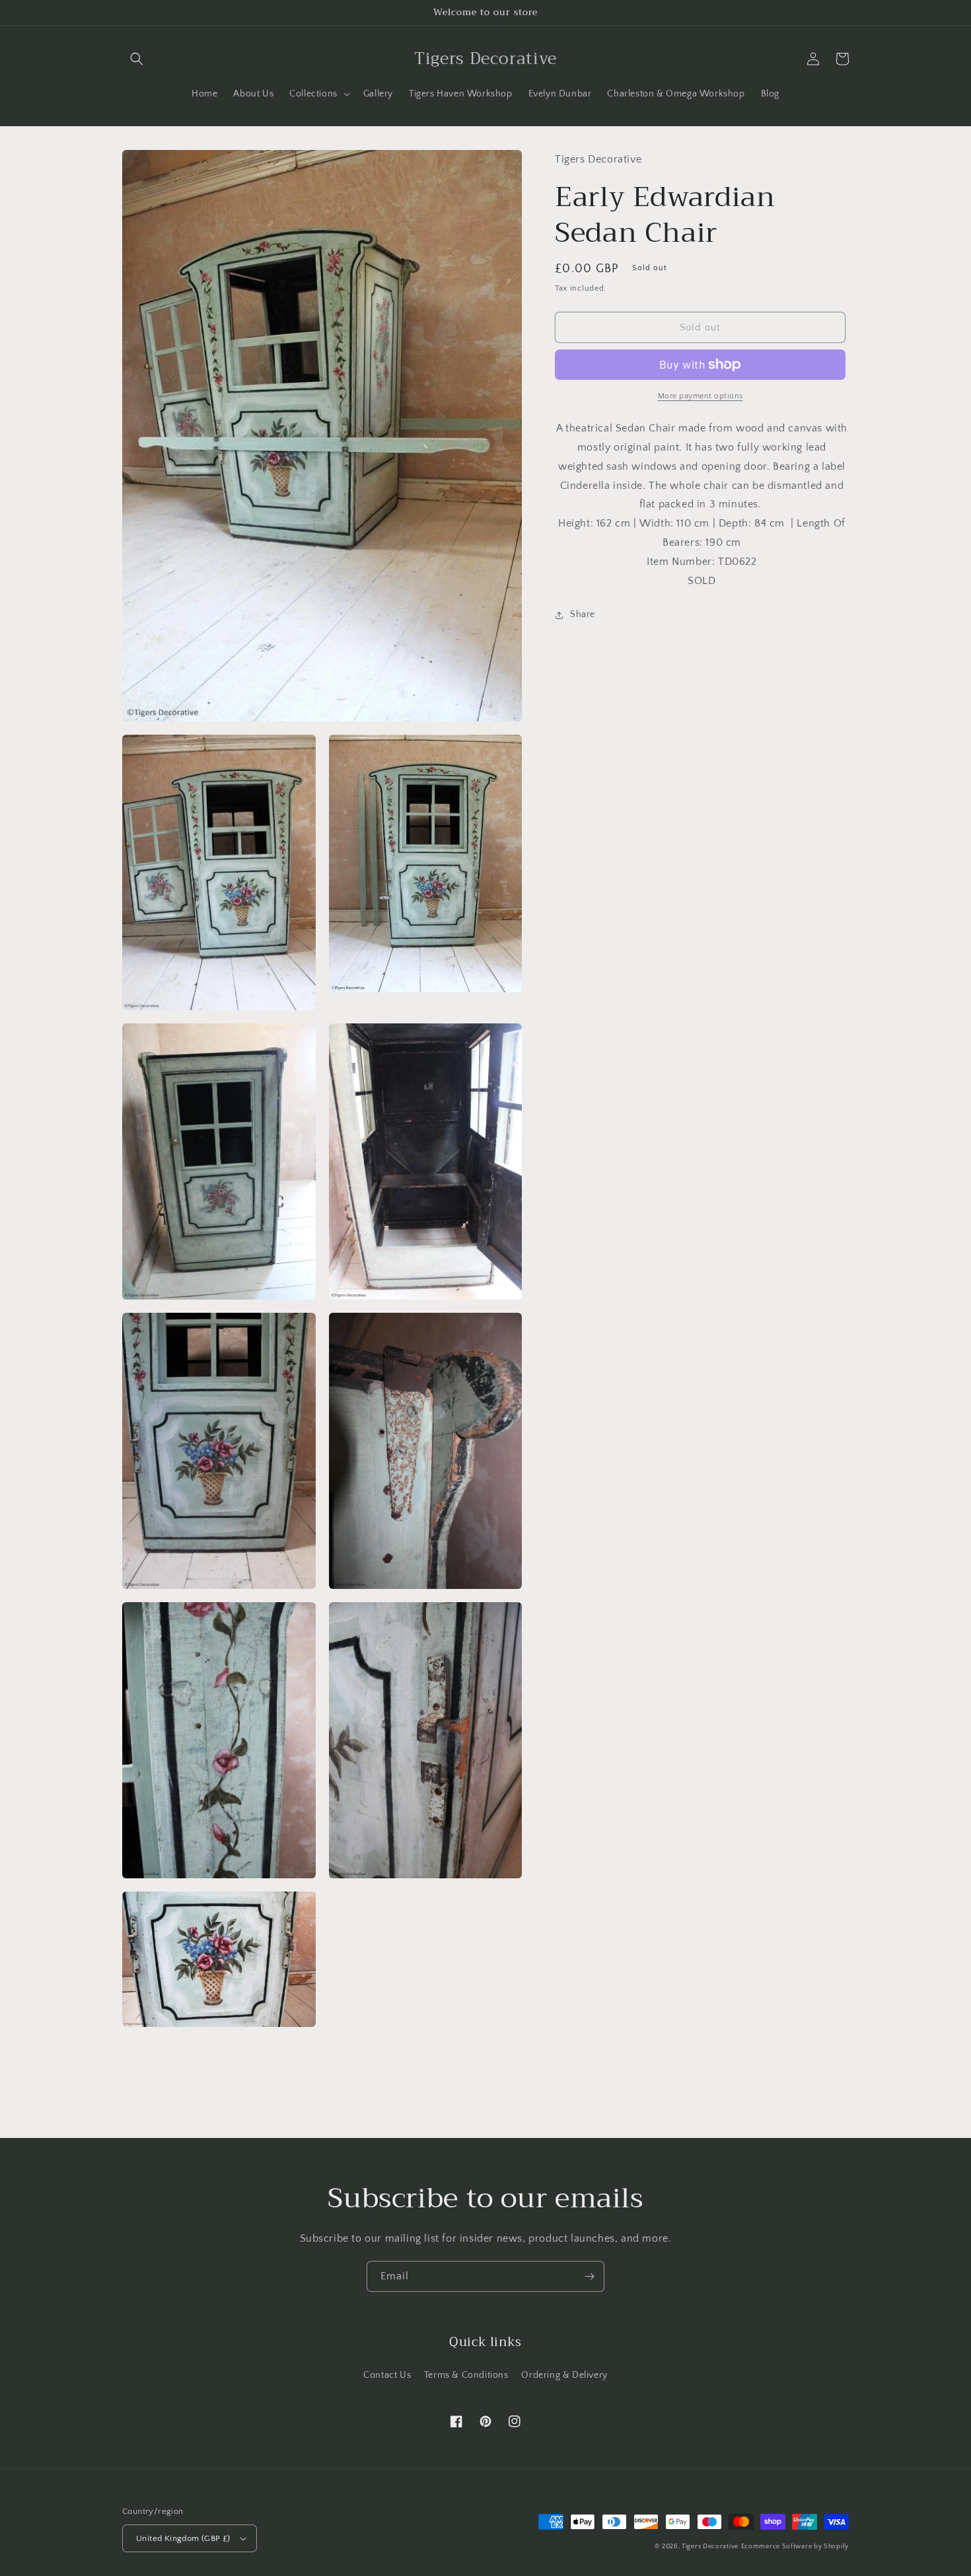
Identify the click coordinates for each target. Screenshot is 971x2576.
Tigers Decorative (710, 2547)
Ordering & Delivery (564, 2375)
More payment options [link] (701, 396)
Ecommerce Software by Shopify (795, 2547)
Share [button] (583, 615)
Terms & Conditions (466, 2375)
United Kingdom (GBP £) (183, 2538)
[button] (137, 59)
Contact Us (387, 2375)
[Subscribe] (589, 2276)
